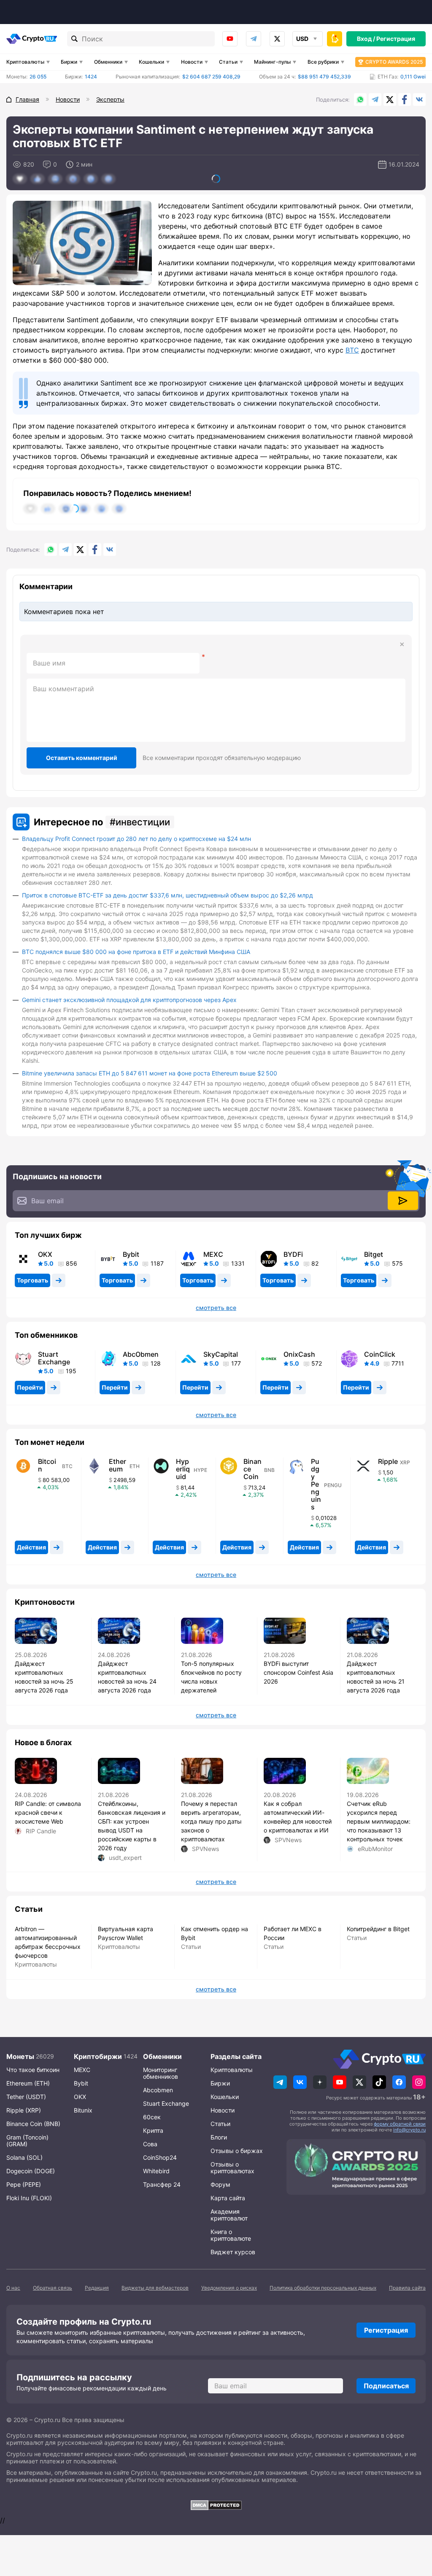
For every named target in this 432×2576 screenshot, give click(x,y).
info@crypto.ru (409, 2130)
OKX (45, 1254)
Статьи (228, 62)
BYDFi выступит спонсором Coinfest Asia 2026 (298, 1672)
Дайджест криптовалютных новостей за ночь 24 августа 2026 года (127, 1677)
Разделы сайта (236, 2056)
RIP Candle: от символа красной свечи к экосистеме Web (48, 1812)
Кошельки (151, 62)
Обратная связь (53, 2288)
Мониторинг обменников (161, 2073)
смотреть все (216, 1308)
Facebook (405, 100)
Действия (31, 1547)
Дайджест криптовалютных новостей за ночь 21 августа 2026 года (376, 1677)
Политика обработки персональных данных (323, 2288)
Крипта (153, 2130)
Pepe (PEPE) (24, 2184)
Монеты (20, 2056)
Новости (192, 62)
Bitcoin (47, 1465)
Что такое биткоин (33, 2070)
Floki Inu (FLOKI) (29, 2198)
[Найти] (75, 39)
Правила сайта (407, 2288)
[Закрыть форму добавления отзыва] (402, 644)
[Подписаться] (403, 1201)
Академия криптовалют (229, 2215)
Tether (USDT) (26, 2097)
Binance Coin (252, 1469)
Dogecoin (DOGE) (31, 2171)
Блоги (219, 2137)
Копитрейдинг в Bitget (378, 1929)
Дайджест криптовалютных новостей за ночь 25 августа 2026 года (44, 1677)
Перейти (30, 1387)
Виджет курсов (233, 2252)
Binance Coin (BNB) (33, 2124)
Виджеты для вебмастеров (155, 2288)
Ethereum (117, 1465)
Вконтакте (419, 100)
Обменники (108, 62)
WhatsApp (360, 100)
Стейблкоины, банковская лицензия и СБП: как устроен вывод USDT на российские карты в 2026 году (132, 1826)
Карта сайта (228, 2198)
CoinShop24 (160, 2157)
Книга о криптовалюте (231, 2235)
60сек (152, 2117)
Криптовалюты (25, 62)
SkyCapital (221, 1354)
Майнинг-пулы (272, 62)
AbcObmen (141, 1354)
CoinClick (380, 1354)
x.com (277, 39)
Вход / (366, 39)
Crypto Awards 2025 (394, 62)
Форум (220, 2184)
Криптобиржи (98, 2056)
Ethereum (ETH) (28, 2083)
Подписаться (386, 2386)
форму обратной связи (400, 2124)
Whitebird (156, 2171)
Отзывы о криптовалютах (232, 2168)
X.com (390, 100)
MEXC (213, 1254)
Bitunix (83, 2110)
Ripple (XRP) (24, 2110)
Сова (150, 2144)
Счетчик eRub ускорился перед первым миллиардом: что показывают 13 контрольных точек (379, 1821)
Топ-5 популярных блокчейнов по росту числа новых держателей (211, 1677)
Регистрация (396, 39)
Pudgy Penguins (316, 1484)
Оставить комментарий (82, 758)
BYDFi (293, 1254)
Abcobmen (158, 2090)
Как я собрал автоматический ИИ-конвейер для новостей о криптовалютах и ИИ (298, 1817)
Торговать (32, 1280)
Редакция (97, 2288)
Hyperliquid (183, 1469)
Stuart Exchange (54, 1358)
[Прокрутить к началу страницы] (413, 2523)
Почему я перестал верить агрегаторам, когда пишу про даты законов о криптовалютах (211, 1821)
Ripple (388, 1461)
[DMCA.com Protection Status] (216, 2505)
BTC (352, 350)
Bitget (374, 1254)
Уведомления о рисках (229, 2288)
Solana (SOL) (24, 2157)
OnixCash (299, 1354)
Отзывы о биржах (237, 2151)
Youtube (230, 39)
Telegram (254, 39)
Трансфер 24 (162, 2184)
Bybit (131, 1254)
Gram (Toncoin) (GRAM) (27, 2141)
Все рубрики (323, 62)
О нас (13, 2288)
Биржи (69, 62)
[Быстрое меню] (335, 39)
